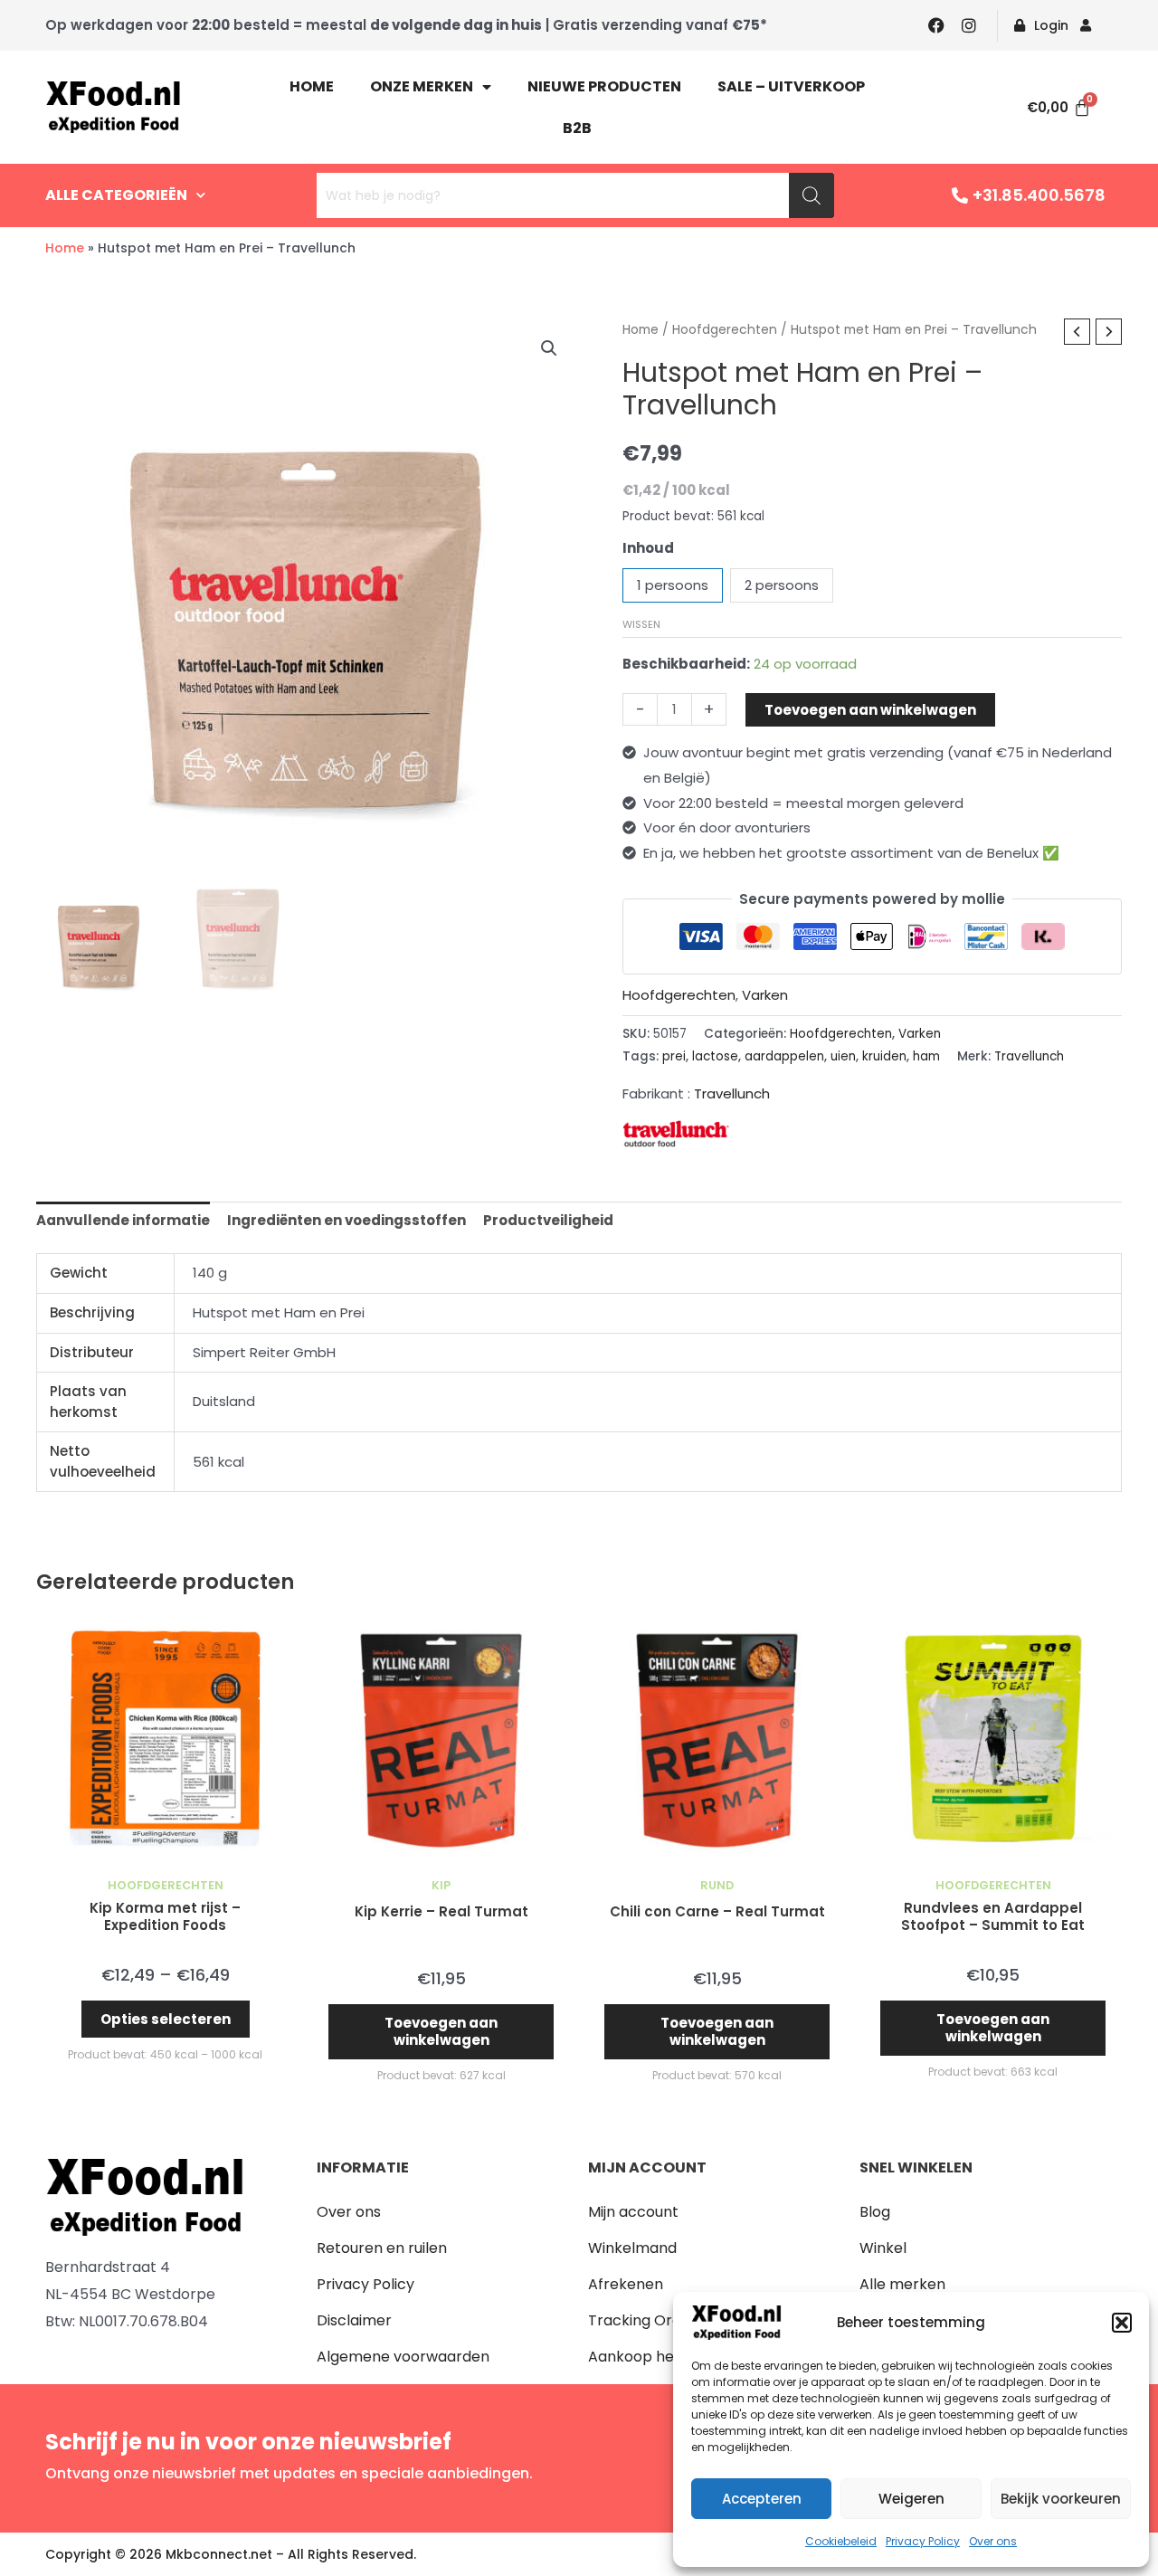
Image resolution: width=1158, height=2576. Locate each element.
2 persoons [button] (782, 585)
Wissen (641, 624)
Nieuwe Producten (604, 86)
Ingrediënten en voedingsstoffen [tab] (346, 1220)
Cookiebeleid (841, 2541)
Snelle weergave (165, 1853)
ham (926, 1056)
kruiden (884, 1056)
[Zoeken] (812, 195)
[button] (1122, 2323)
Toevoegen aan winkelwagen (870, 710)
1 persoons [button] (673, 585)
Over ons (993, 2541)
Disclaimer (354, 2320)
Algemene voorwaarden (403, 2357)
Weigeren (911, 2499)
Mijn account (633, 2212)
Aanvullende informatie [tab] (123, 1220)
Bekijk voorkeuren (1061, 2499)
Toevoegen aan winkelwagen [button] (441, 2032)
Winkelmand (632, 2248)
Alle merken (902, 2284)
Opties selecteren (166, 2019)
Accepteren (762, 2499)
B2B (577, 128)
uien (843, 1056)
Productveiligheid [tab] (548, 1220)
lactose (715, 1056)
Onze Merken (422, 86)
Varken (765, 995)
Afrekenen (626, 2284)
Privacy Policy (923, 2541)
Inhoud (648, 548)
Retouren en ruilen (382, 2248)
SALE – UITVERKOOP (791, 86)
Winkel (883, 2248)
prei (674, 1056)
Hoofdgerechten (725, 330)
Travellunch (1029, 1056)
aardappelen (784, 1056)
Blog (875, 2212)
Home (312, 86)
